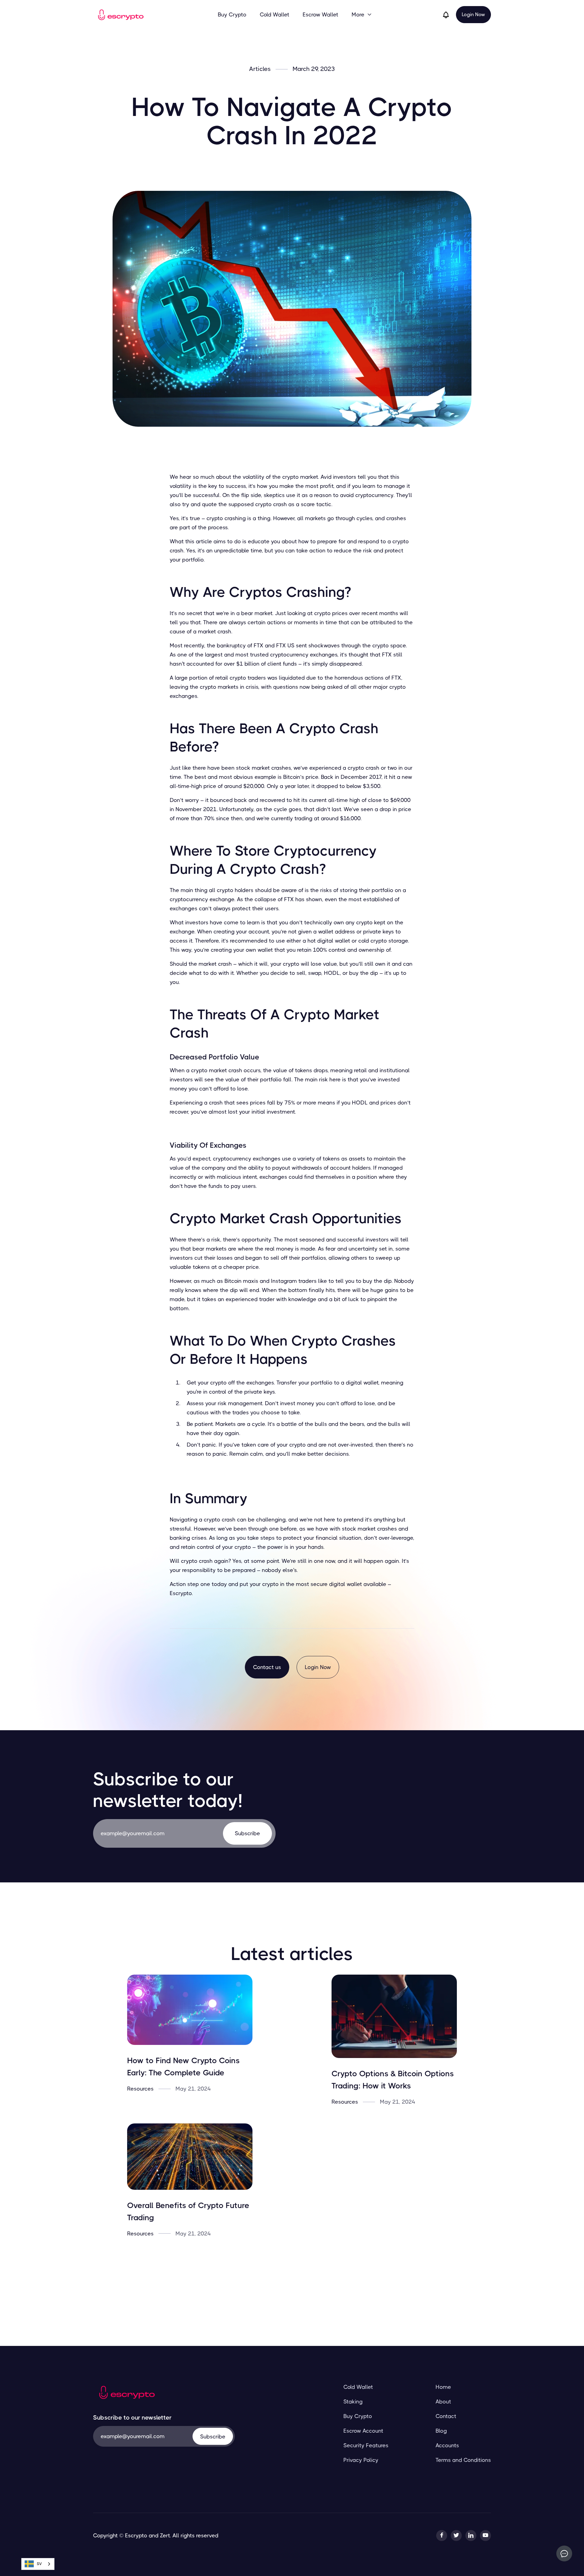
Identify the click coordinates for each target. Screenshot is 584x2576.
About (443, 2402)
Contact (446, 2416)
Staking (353, 2402)
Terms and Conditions (463, 2460)
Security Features (366, 2445)
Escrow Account (363, 2431)
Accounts (447, 2445)
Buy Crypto (232, 15)
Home (443, 2387)
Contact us (267, 1667)
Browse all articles (292, 2276)
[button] (362, 15)
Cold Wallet (275, 15)
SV (39, 2564)
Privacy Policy (361, 2460)
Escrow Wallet (320, 15)
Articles (260, 69)
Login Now (473, 14)
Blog (441, 2431)
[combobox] (38, 2564)
